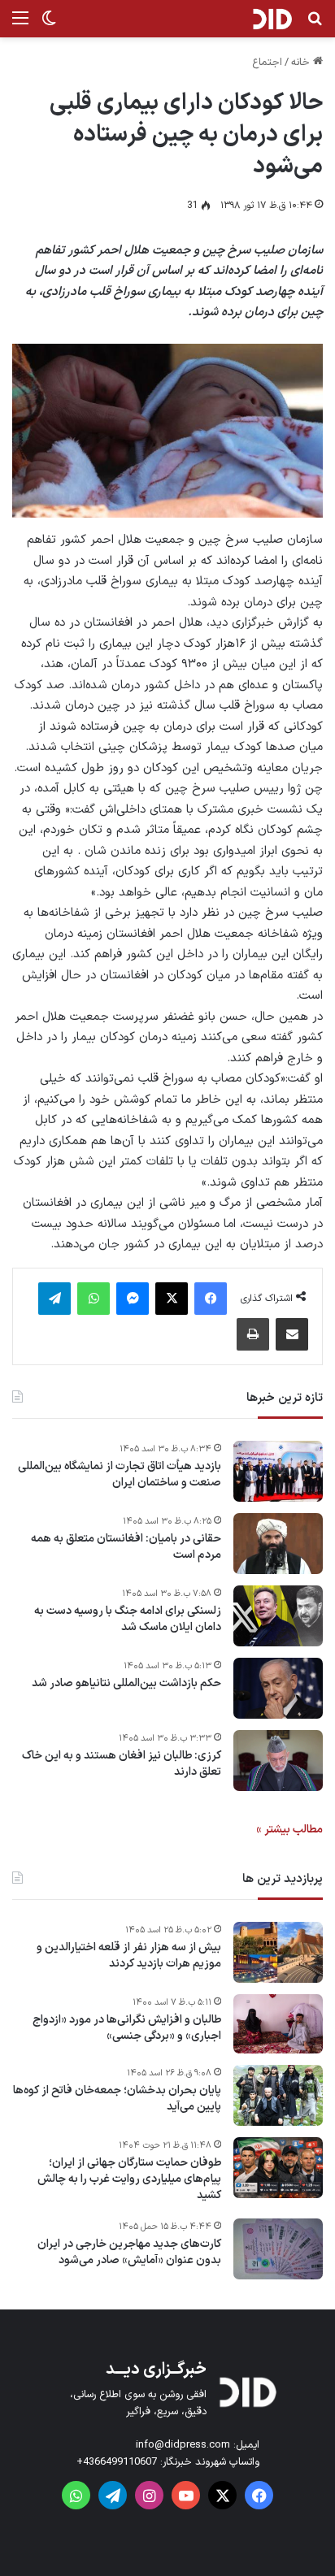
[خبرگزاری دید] (272, 19)
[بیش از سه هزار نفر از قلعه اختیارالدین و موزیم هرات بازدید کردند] (278, 1952)
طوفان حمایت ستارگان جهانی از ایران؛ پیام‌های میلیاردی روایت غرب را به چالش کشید (129, 2179)
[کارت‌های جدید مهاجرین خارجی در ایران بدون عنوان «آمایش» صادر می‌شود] (278, 2249)
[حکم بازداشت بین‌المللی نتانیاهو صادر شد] (278, 1688)
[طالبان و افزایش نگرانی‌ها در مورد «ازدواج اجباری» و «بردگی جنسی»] (278, 2024)
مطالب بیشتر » (289, 1830)
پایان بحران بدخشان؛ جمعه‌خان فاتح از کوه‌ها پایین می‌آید (117, 2099)
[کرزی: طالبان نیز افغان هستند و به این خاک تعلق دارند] (278, 1761)
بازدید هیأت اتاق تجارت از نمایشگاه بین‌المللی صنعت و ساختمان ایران (120, 1474)
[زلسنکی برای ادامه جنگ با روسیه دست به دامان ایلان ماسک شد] (278, 1616)
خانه (302, 63)
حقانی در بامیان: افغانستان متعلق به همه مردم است (126, 1547)
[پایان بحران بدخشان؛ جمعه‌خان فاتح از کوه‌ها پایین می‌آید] (278, 2095)
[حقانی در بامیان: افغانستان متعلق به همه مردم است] (278, 1544)
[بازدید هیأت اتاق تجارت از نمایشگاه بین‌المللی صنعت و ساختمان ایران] (278, 1471)
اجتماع (267, 63)
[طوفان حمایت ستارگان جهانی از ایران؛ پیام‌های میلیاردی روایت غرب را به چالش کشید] (278, 2168)
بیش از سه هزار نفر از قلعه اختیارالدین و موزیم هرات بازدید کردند (129, 1956)
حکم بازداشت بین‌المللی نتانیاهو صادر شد (126, 1684)
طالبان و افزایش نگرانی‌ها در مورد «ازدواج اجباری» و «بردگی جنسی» (127, 2028)
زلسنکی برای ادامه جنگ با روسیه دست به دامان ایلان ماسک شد (128, 1619)
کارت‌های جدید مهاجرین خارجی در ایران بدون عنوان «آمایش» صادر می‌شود (129, 2252)
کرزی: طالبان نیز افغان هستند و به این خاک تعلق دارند (122, 1764)
